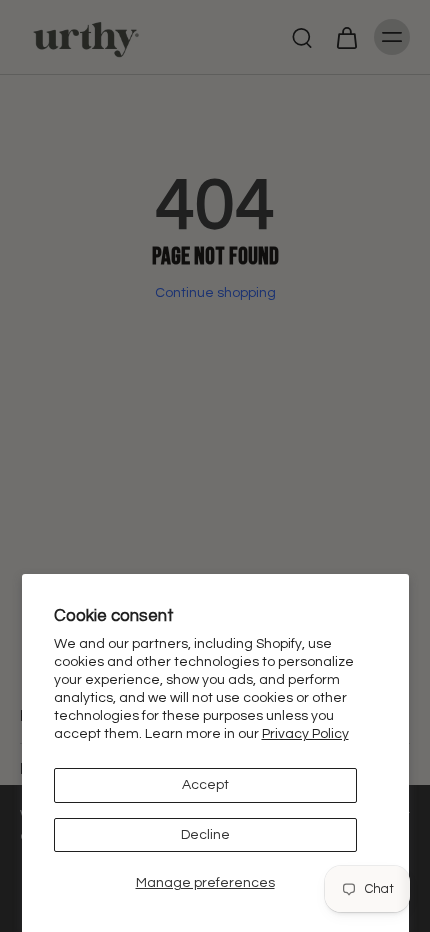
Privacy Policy (305, 734)
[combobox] (198, 502)
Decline (205, 835)
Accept (205, 785)
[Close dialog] (415, 384)
